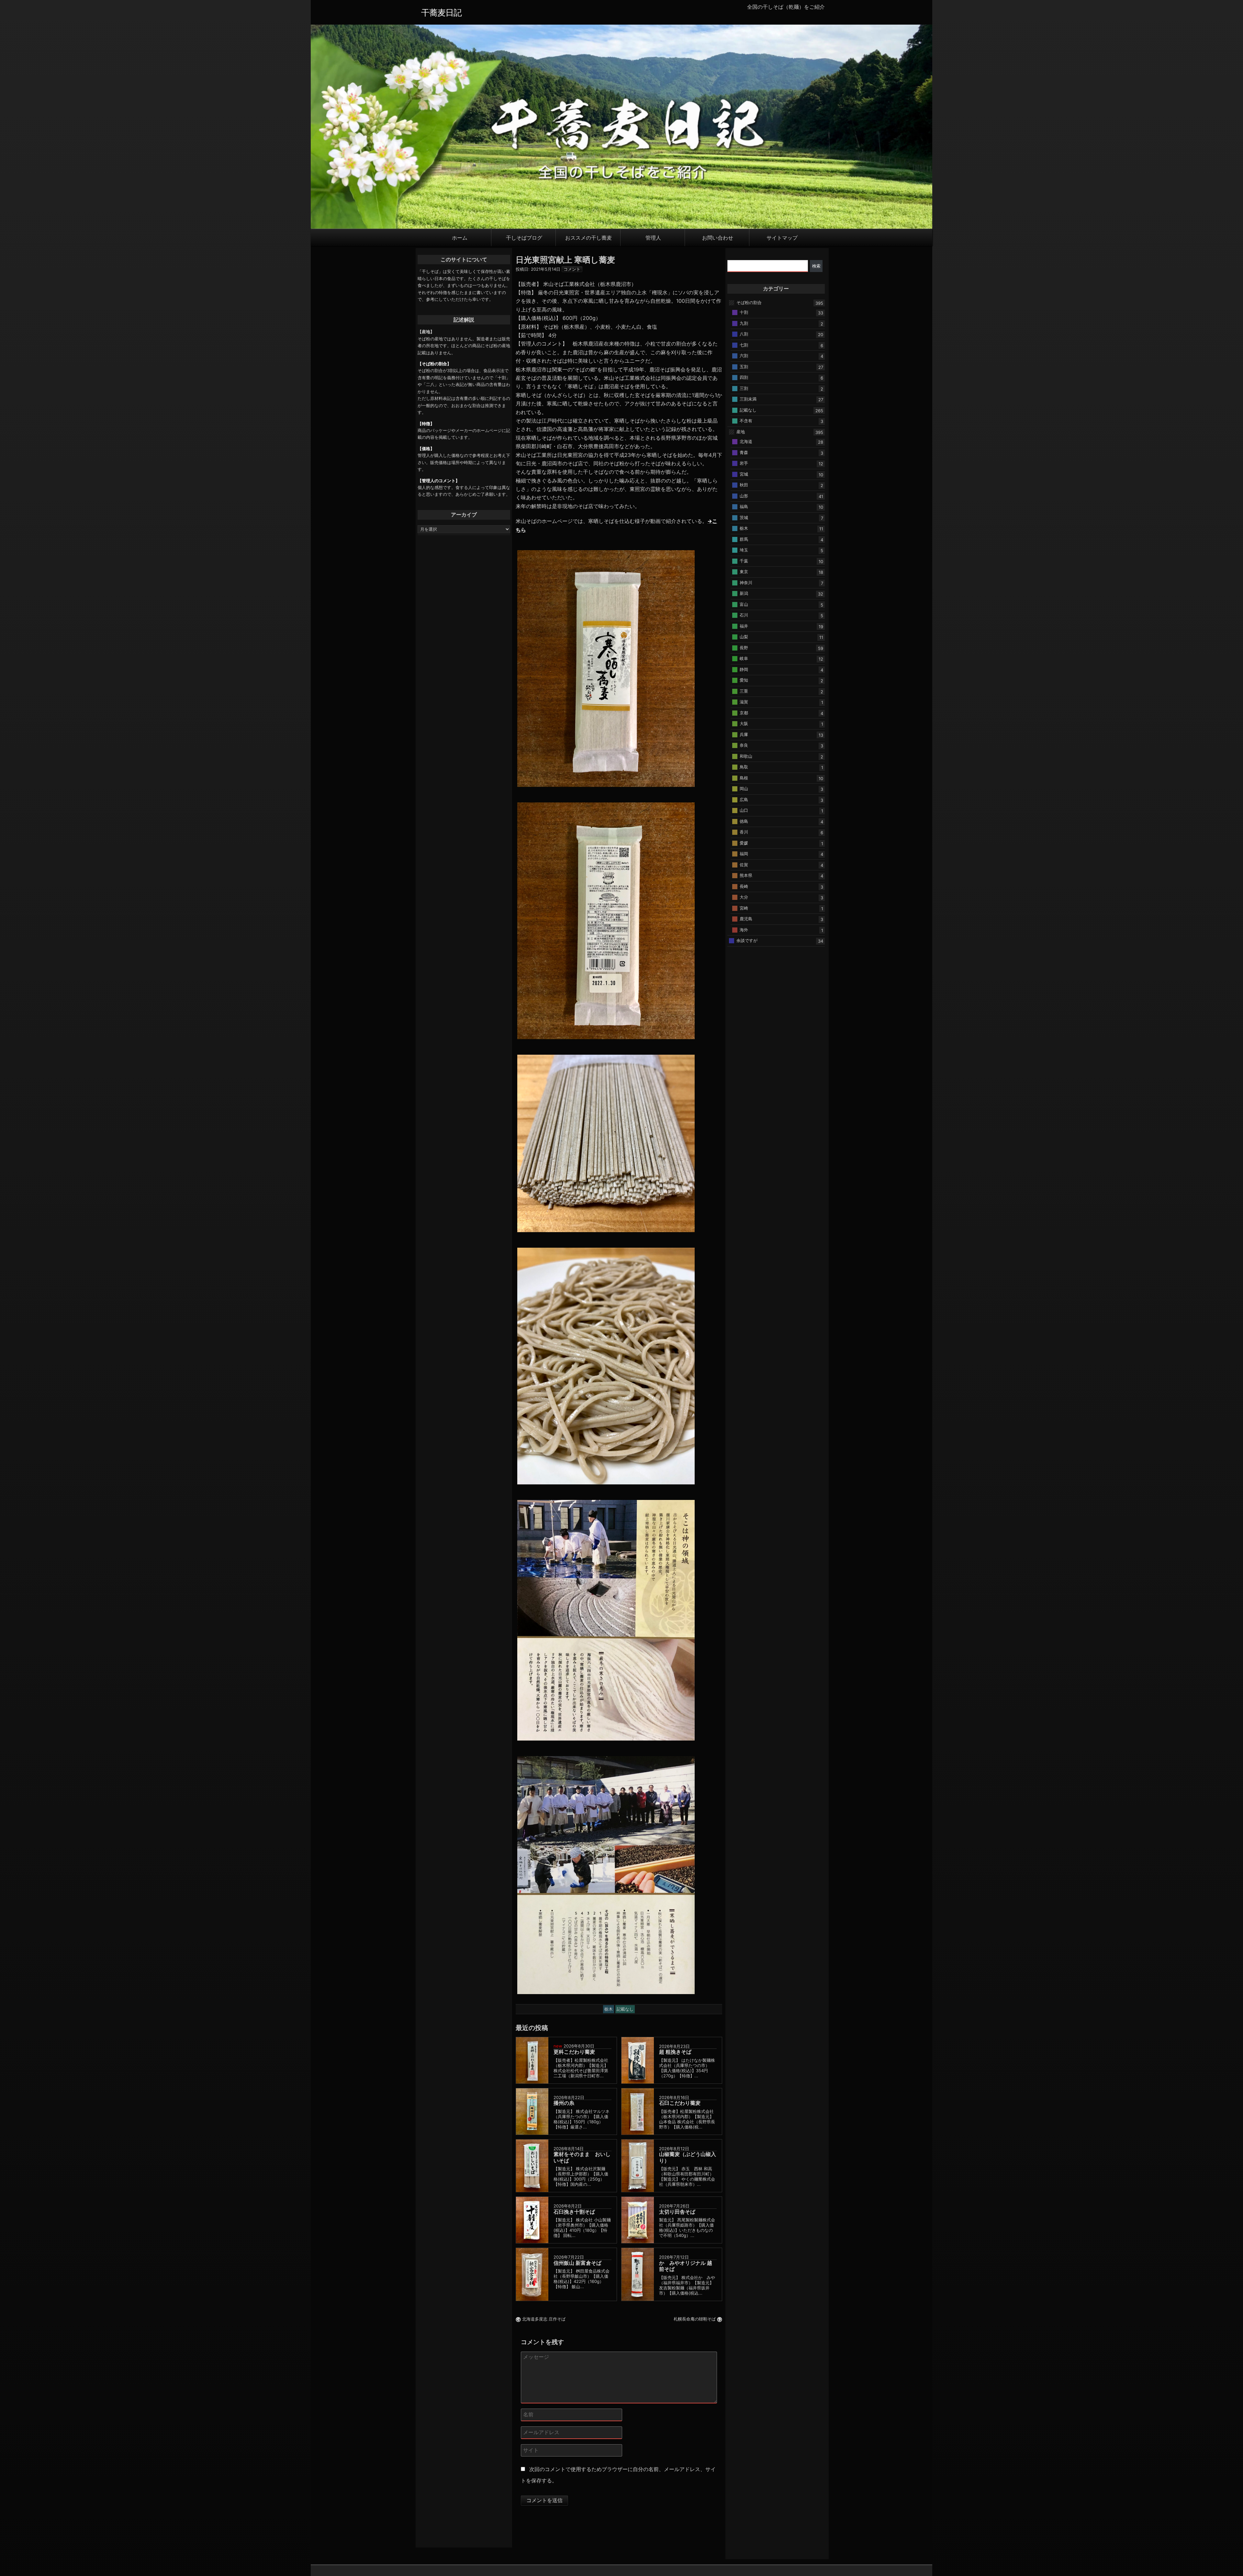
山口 (744, 810)
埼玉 (744, 550)
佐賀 (744, 864)
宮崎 (744, 908)
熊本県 (746, 875)
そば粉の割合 (749, 302)
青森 (744, 452)
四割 (744, 377)
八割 (744, 334)
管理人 (653, 237)
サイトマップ (782, 237)
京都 (744, 712)
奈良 (744, 745)
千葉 (744, 561)
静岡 (744, 669)
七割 (744, 345)
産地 (741, 431)
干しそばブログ (524, 237)
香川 (744, 832)
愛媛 (744, 843)
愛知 (744, 680)
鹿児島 (746, 919)
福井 (744, 626)
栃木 (744, 528)
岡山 (744, 789)
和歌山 (746, 756)
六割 (744, 356)
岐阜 (744, 658)
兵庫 (744, 734)
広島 (744, 799)
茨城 (744, 517)
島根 (744, 777)
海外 (744, 929)
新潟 (744, 593)
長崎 (744, 886)
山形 (744, 495)
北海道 (746, 441)
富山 (744, 604)
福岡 (744, 854)
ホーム (460, 237)
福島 (744, 506)
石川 (744, 615)
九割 (744, 323)
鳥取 (744, 767)
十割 (744, 312)
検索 (816, 266)
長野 (744, 647)
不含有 (746, 421)
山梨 (744, 637)
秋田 (744, 485)
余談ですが (747, 940)
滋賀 (744, 702)
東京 (744, 572)
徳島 (744, 821)
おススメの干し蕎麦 (588, 237)
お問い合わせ (718, 237)
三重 (744, 691)
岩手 (744, 463)
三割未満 (748, 399)
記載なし (748, 410)
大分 (744, 897)
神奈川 (746, 582)
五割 (744, 366)
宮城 (744, 474)
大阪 (744, 723)
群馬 (744, 539)
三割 (744, 388)
